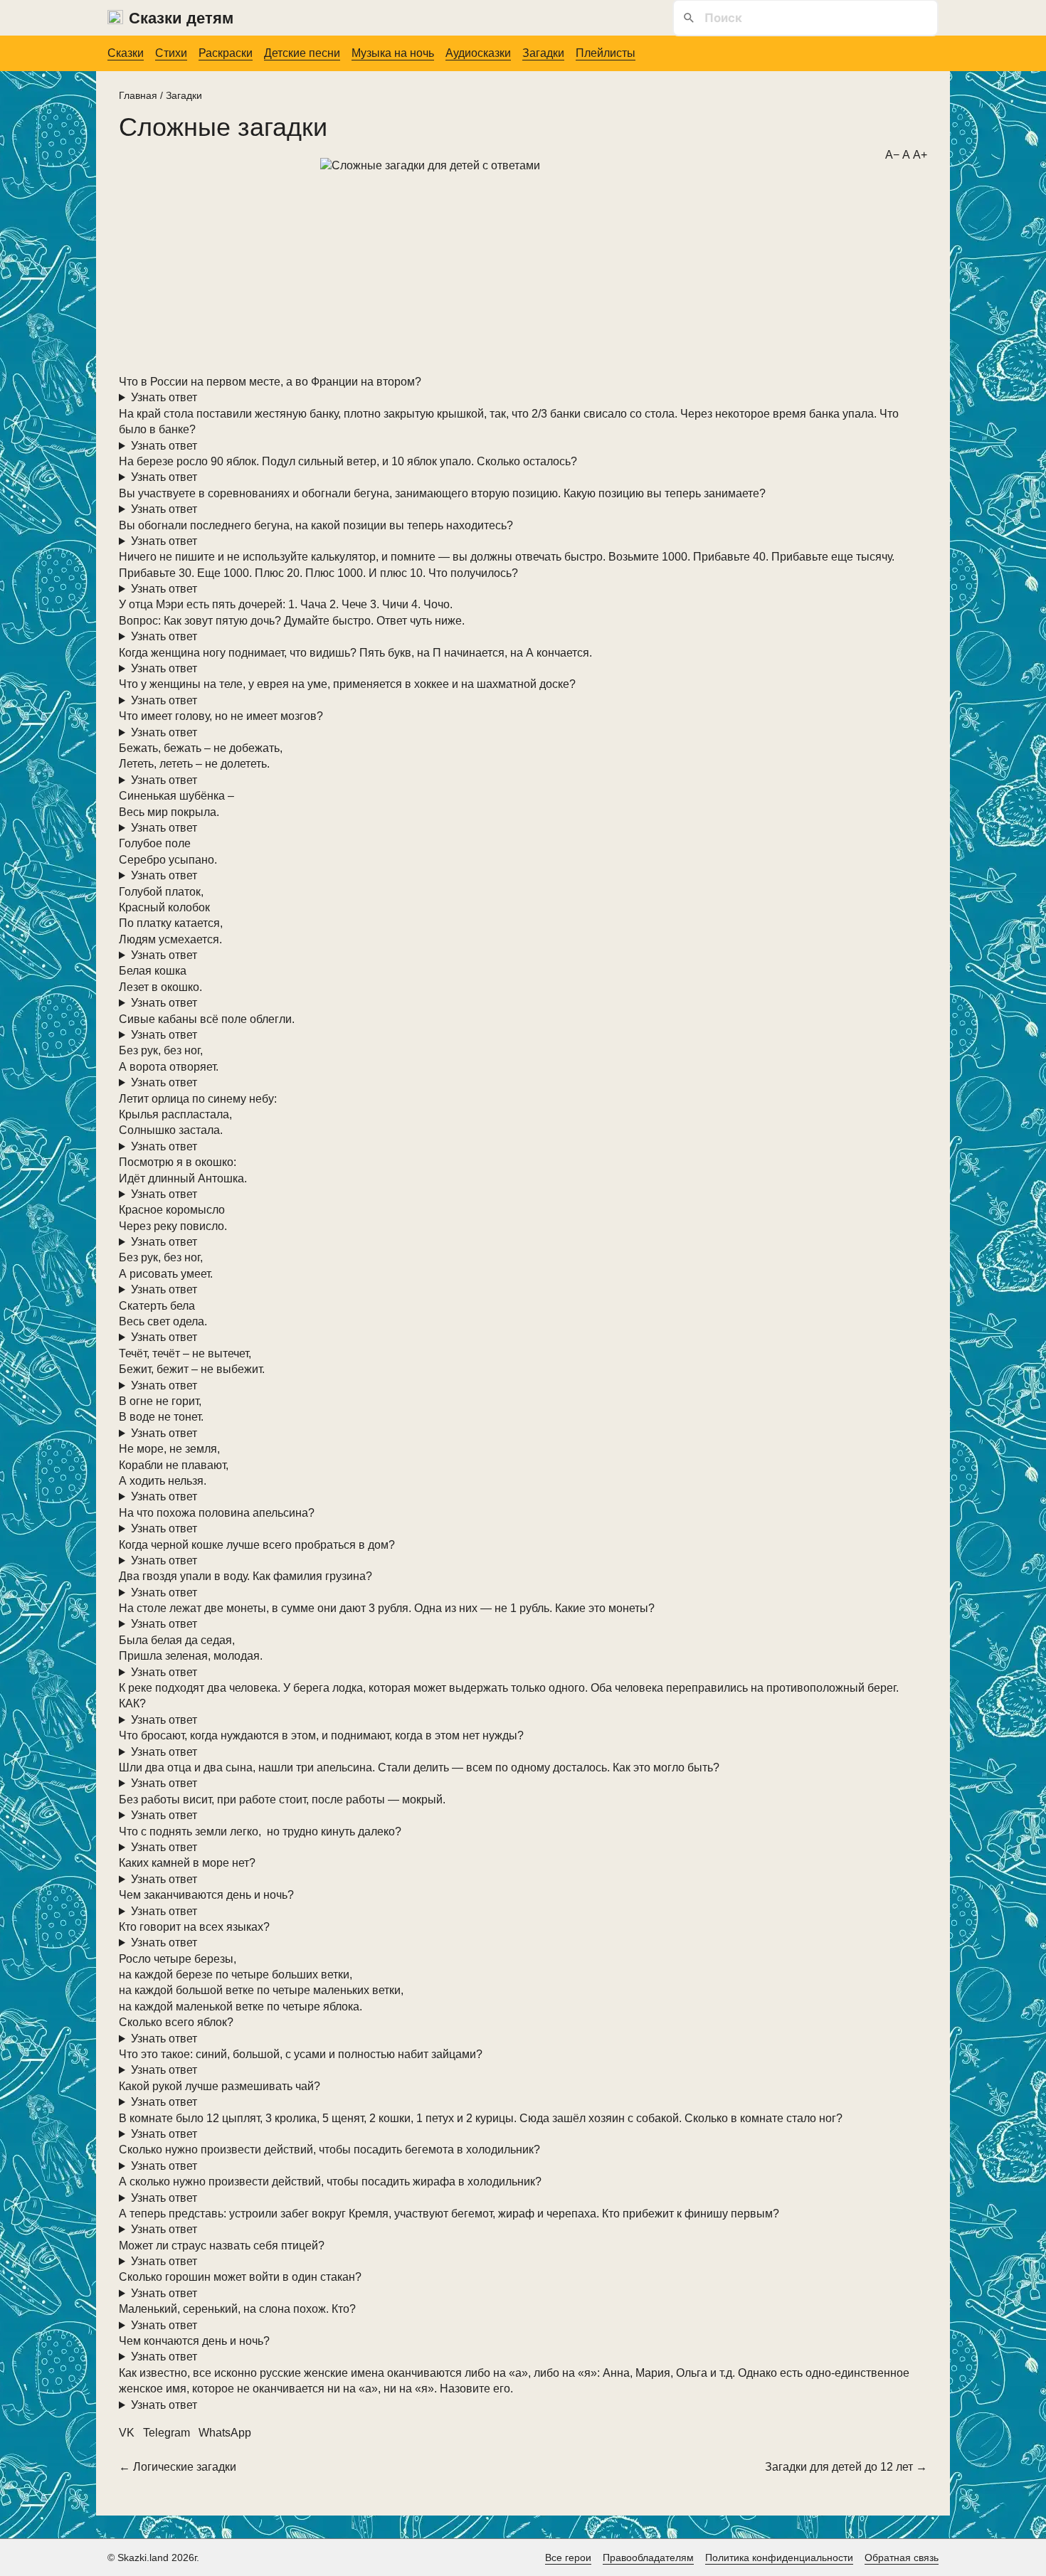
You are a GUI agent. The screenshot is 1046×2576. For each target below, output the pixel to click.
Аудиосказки (478, 53)
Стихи (171, 53)
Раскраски (226, 53)
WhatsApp (225, 2433)
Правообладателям (648, 2558)
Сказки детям (181, 18)
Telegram (167, 2433)
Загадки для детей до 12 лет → (846, 2467)
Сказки (126, 53)
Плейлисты (606, 53)
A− (892, 155)
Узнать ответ (164, 397)
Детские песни (302, 53)
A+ (920, 155)
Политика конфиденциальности (779, 2558)
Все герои (568, 2558)
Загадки (543, 53)
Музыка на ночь (393, 53)
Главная (138, 95)
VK (127, 2433)
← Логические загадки (178, 2467)
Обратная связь (902, 2558)
